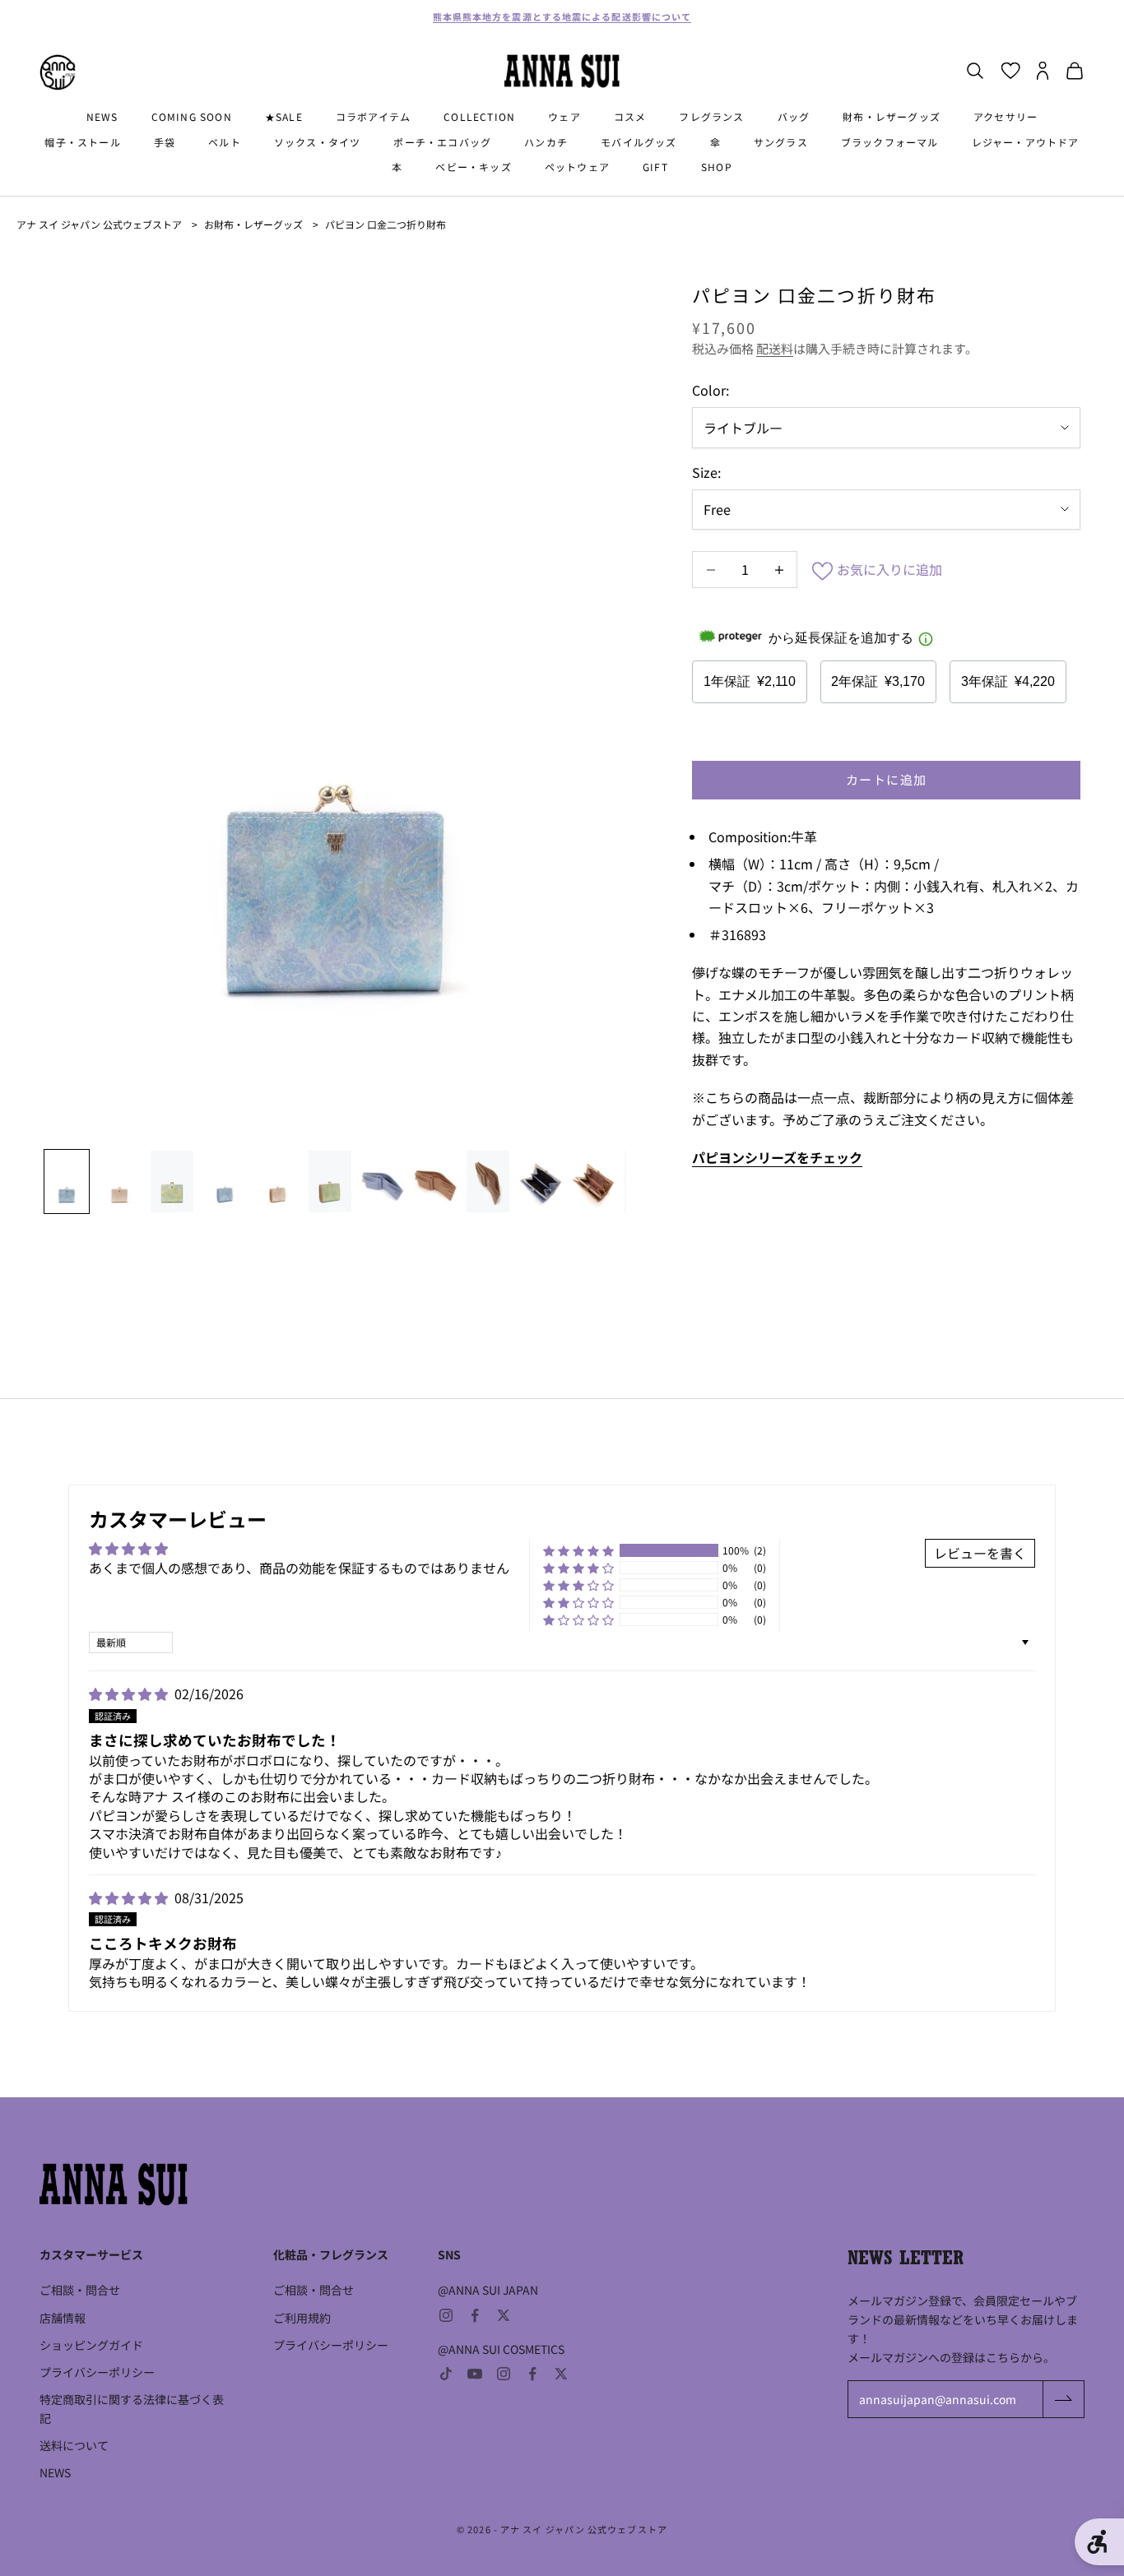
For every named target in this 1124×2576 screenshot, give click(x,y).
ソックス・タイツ (318, 142)
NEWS (102, 116)
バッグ (794, 116)
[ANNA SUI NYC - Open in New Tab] (58, 72)
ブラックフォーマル (890, 142)
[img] (130, 1693)
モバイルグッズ (639, 142)
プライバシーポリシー (97, 2372)
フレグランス (711, 116)
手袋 (165, 142)
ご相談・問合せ (80, 2290)
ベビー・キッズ (473, 167)
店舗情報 (63, 2318)
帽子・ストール (82, 142)
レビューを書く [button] (980, 1553)
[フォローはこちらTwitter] (504, 2315)
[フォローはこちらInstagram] (446, 2315)
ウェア (564, 116)
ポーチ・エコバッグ (442, 142)
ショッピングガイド (91, 2345)
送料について (74, 2445)
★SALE (284, 116)
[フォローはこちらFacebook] (475, 2315)
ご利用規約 (302, 2318)
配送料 (775, 348)
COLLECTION (479, 116)
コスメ (630, 116)
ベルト (225, 142)
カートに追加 (887, 779)
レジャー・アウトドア (1026, 142)
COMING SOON (192, 116)
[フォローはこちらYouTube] (475, 2374)
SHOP (717, 167)
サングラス (781, 142)
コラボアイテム (373, 116)
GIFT (655, 167)
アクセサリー (1006, 116)
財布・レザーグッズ (892, 116)
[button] (578, 1550)
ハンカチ (546, 142)
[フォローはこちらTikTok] (446, 2374)
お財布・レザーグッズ (253, 224)
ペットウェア (577, 167)
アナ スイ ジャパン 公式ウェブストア (99, 224)
